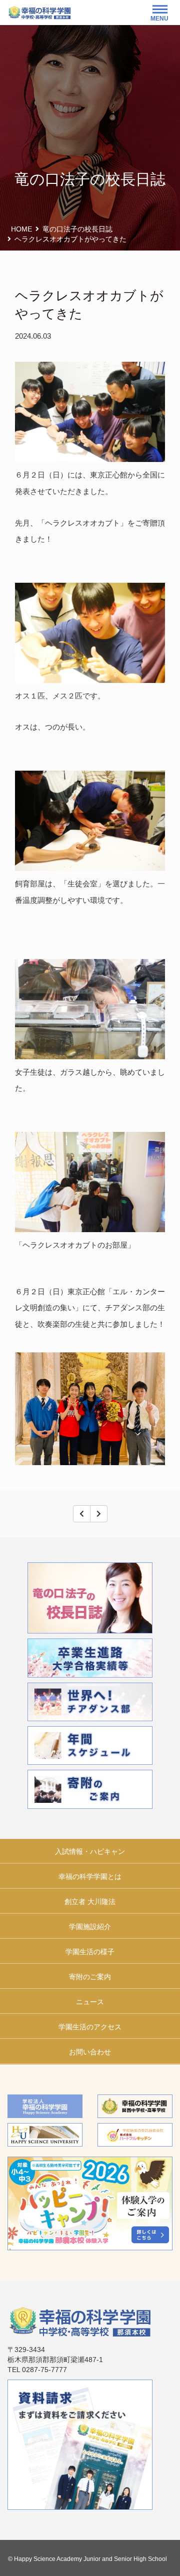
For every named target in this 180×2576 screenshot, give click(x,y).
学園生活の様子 (90, 1952)
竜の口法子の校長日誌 (77, 229)
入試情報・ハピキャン (90, 1851)
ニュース (90, 2002)
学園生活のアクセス (90, 2027)
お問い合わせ (90, 2052)
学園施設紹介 (90, 1927)
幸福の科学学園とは (90, 1877)
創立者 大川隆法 (90, 1902)
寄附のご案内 (90, 1977)
